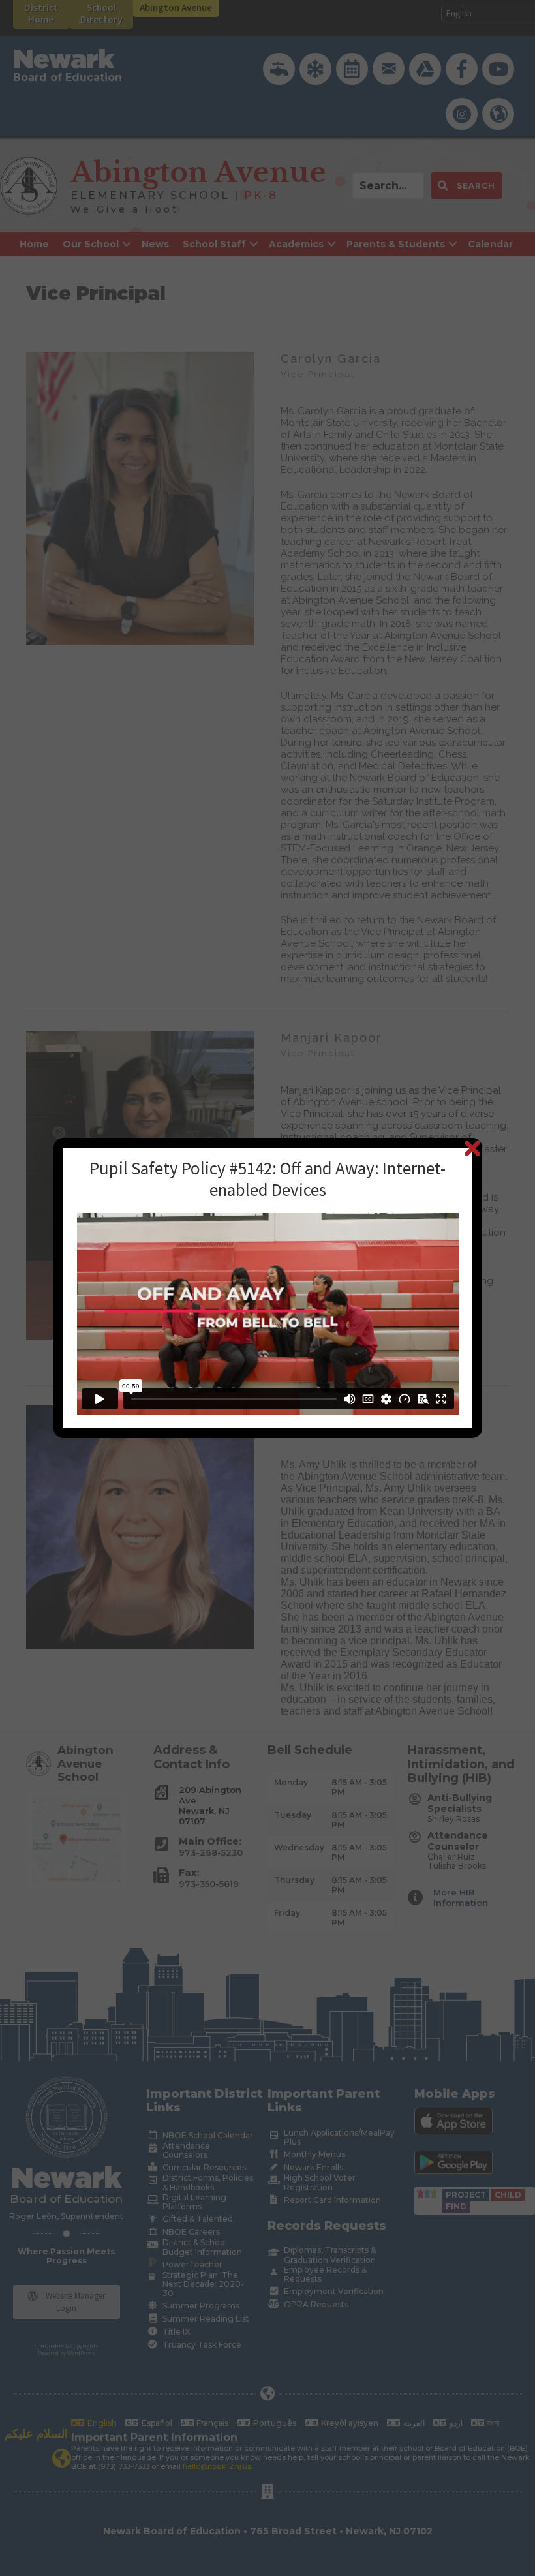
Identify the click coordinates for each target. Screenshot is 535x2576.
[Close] (472, 1148)
